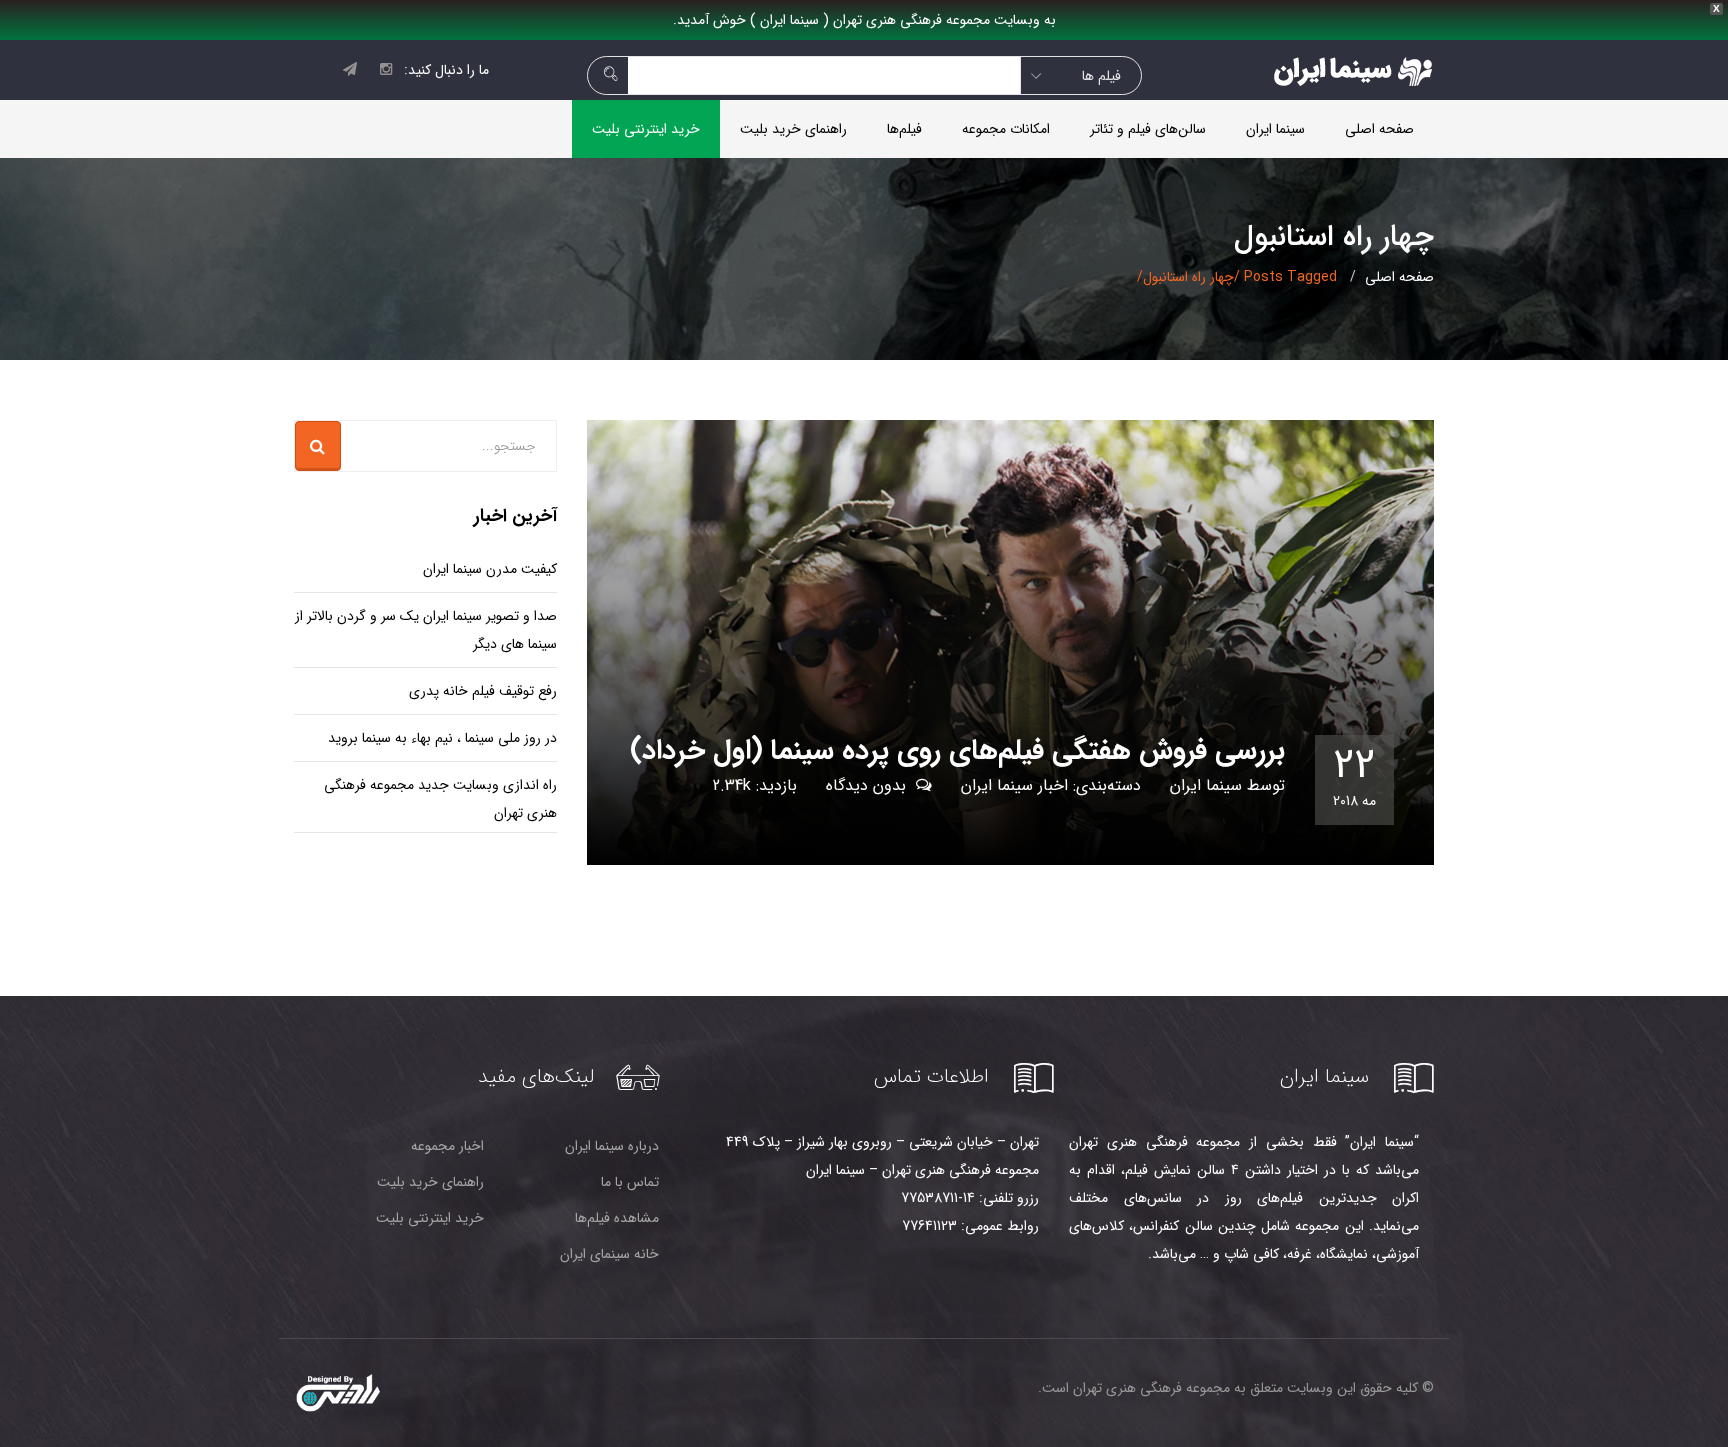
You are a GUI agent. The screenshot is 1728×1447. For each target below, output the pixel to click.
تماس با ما (630, 1182)
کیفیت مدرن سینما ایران (490, 569)
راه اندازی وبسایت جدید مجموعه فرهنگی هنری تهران (440, 799)
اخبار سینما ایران (1014, 785)
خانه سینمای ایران (609, 1254)
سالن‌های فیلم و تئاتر (1148, 129)
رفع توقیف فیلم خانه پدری (483, 691)
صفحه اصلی (1379, 129)
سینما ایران (1275, 129)
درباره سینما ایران (612, 1146)
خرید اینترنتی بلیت (646, 129)
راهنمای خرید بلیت (793, 129)
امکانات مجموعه (1006, 129)
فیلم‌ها (904, 129)
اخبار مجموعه (447, 1146)
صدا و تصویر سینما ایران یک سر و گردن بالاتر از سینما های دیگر (426, 630)
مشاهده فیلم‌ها (617, 1218)
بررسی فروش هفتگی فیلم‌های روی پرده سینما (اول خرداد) (957, 751)
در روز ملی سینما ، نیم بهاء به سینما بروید (442, 738)
